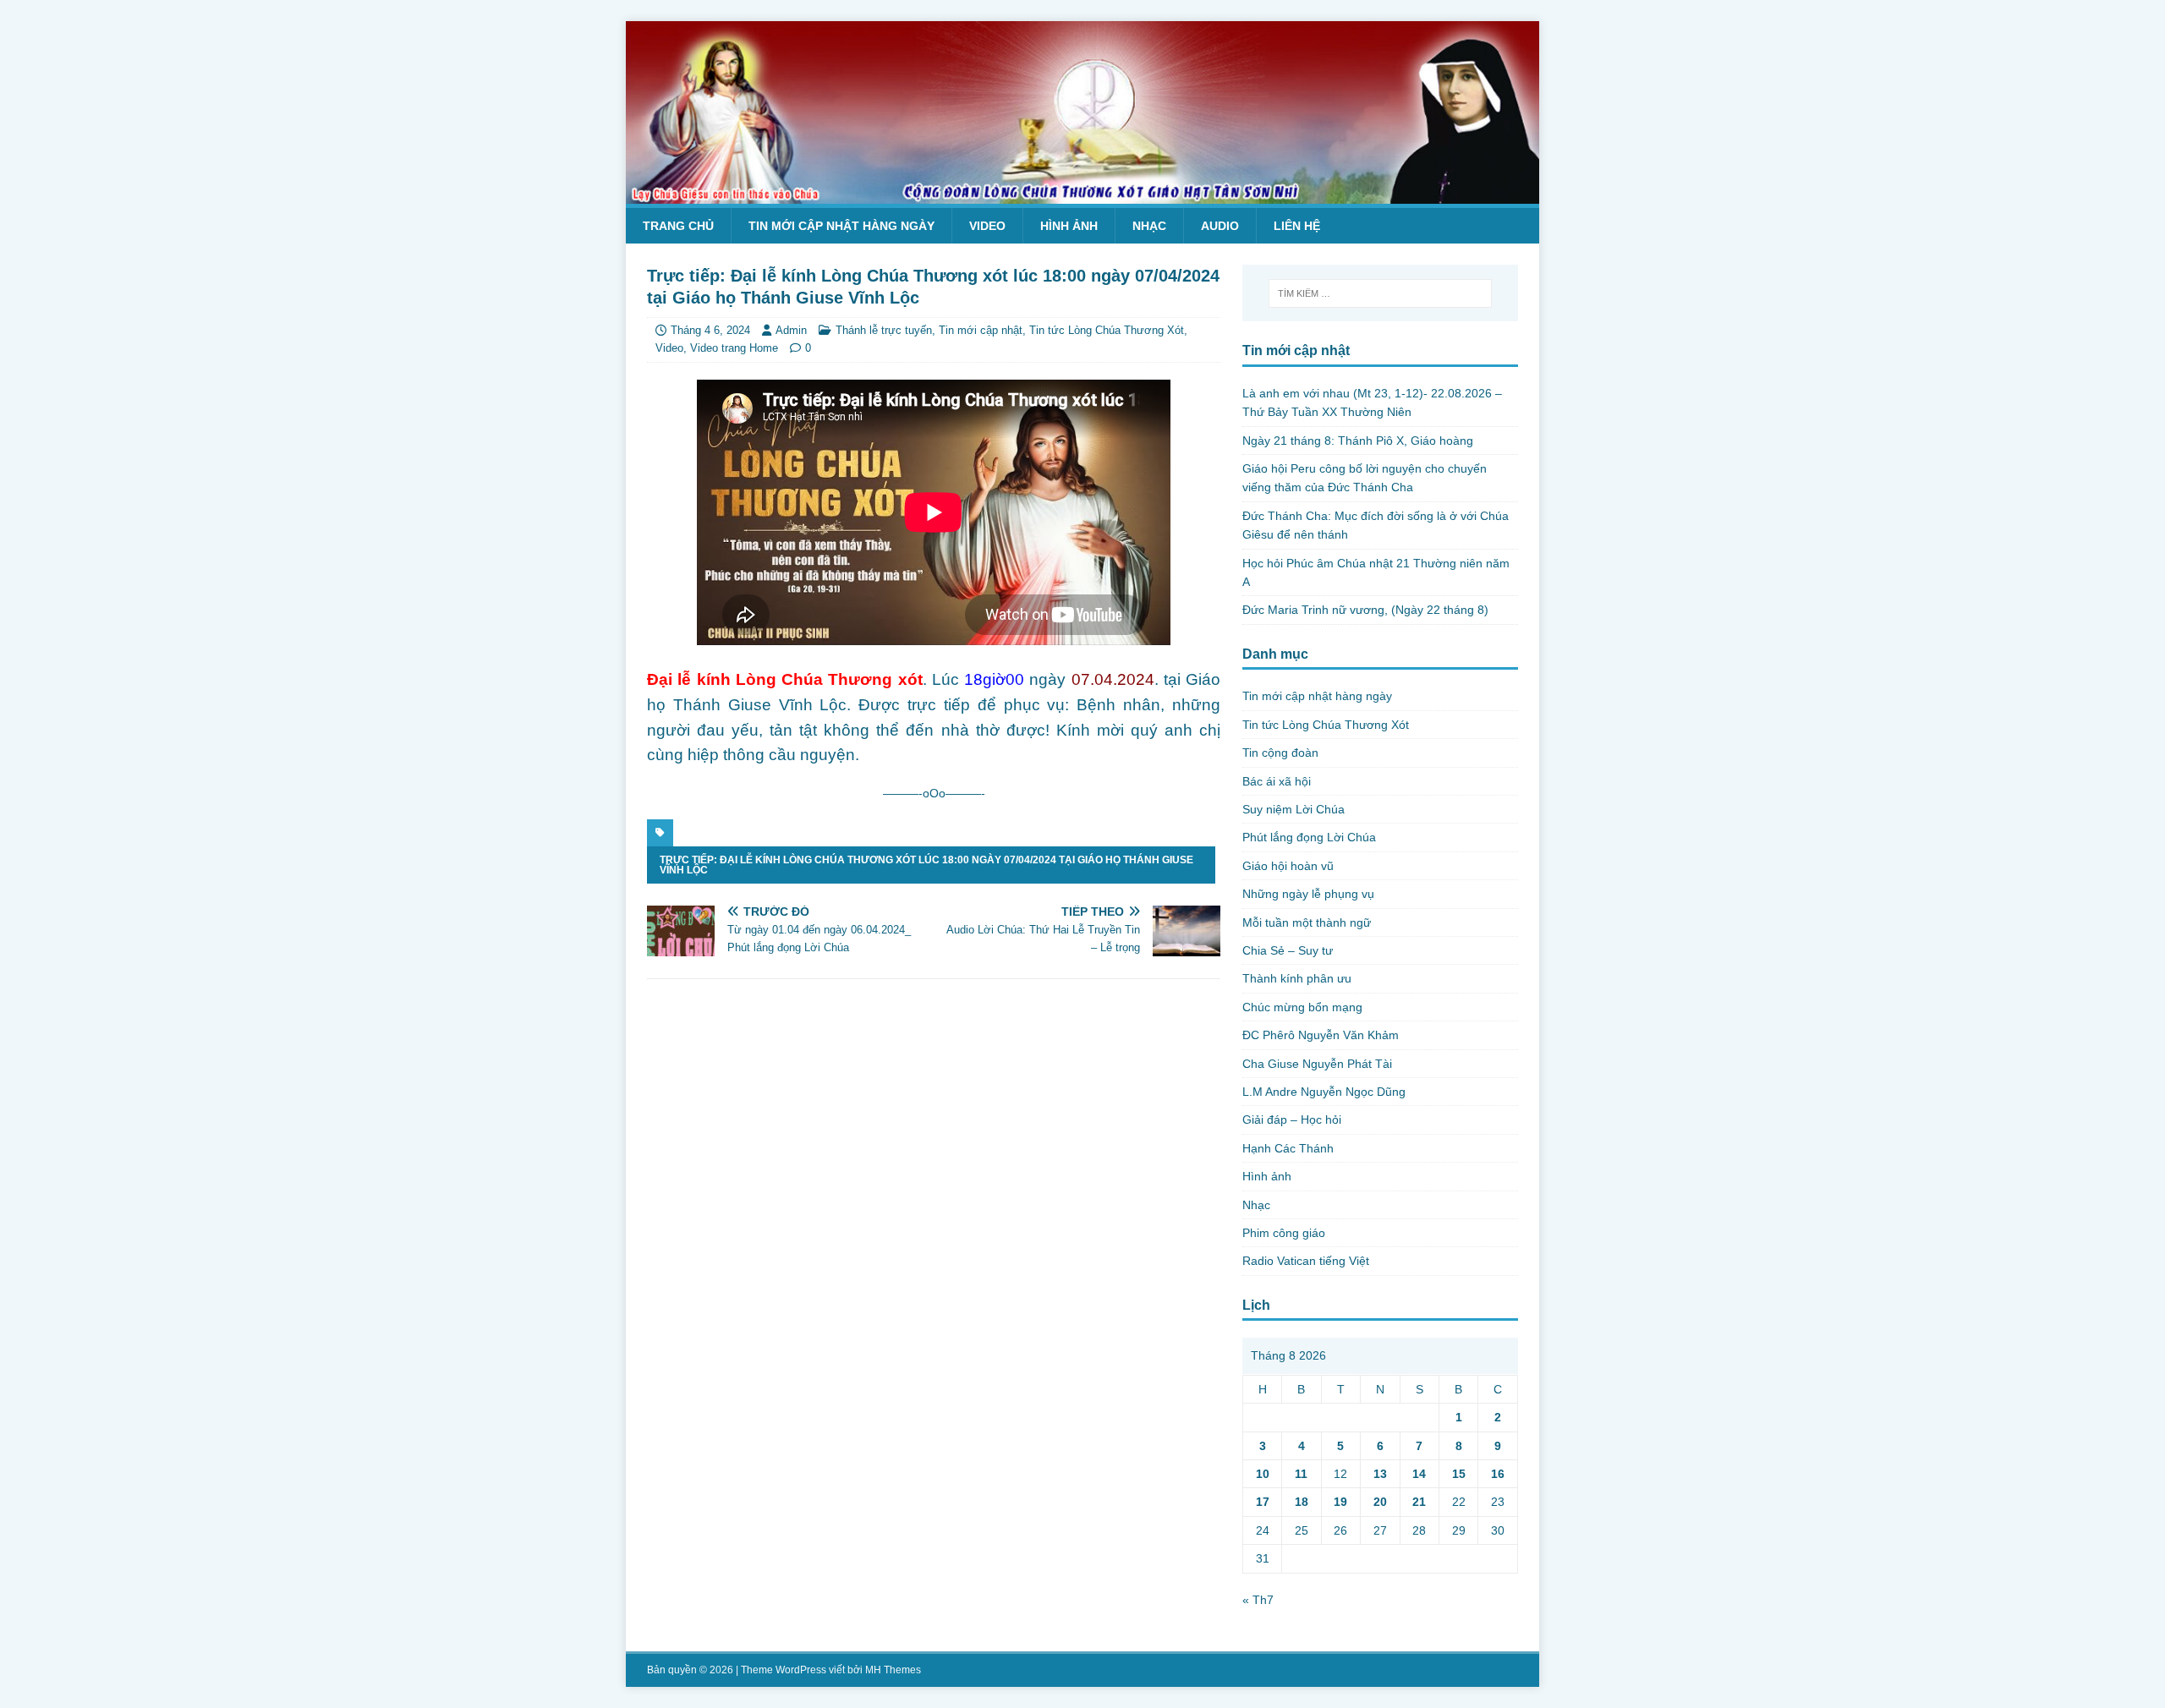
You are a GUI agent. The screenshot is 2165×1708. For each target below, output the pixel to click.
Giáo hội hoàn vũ (1288, 866)
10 (1263, 1474)
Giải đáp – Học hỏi (1292, 1120)
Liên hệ (1297, 226)
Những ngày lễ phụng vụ (1308, 894)
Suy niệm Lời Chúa (1294, 809)
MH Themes (893, 1670)
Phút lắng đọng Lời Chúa (1309, 837)
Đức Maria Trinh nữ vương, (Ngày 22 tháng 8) (1365, 610)
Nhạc (1149, 226)
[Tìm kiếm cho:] (1380, 293)
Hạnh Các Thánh (1288, 1148)
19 (1340, 1502)
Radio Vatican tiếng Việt (1306, 1261)
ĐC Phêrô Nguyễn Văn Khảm (1321, 1035)
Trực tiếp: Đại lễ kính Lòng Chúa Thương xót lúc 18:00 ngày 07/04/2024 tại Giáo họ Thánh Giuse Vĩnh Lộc (926, 865)
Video (987, 226)
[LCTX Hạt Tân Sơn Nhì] (1082, 194)
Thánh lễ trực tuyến (884, 330)
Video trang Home (734, 348)
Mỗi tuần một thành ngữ (1307, 922)
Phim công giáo (1284, 1233)
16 (1498, 1474)
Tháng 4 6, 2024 (710, 330)
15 (1459, 1474)
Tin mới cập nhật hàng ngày (841, 226)
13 (1380, 1474)
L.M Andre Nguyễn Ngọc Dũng (1324, 1092)
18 (1302, 1502)
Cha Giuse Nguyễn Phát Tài (1317, 1064)
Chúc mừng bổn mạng (1302, 1007)
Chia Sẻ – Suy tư (1288, 950)
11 (1301, 1474)
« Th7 (1258, 1600)
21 (1419, 1502)
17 (1263, 1502)
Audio (1220, 226)
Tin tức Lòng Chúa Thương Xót (1107, 330)
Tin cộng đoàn (1280, 753)
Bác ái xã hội (1277, 781)
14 (1419, 1474)
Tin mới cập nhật (981, 330)
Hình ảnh (1069, 226)
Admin (791, 330)
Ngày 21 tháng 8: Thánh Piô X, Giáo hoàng (1358, 441)
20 (1380, 1502)
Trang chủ (678, 226)
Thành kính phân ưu (1297, 978)
